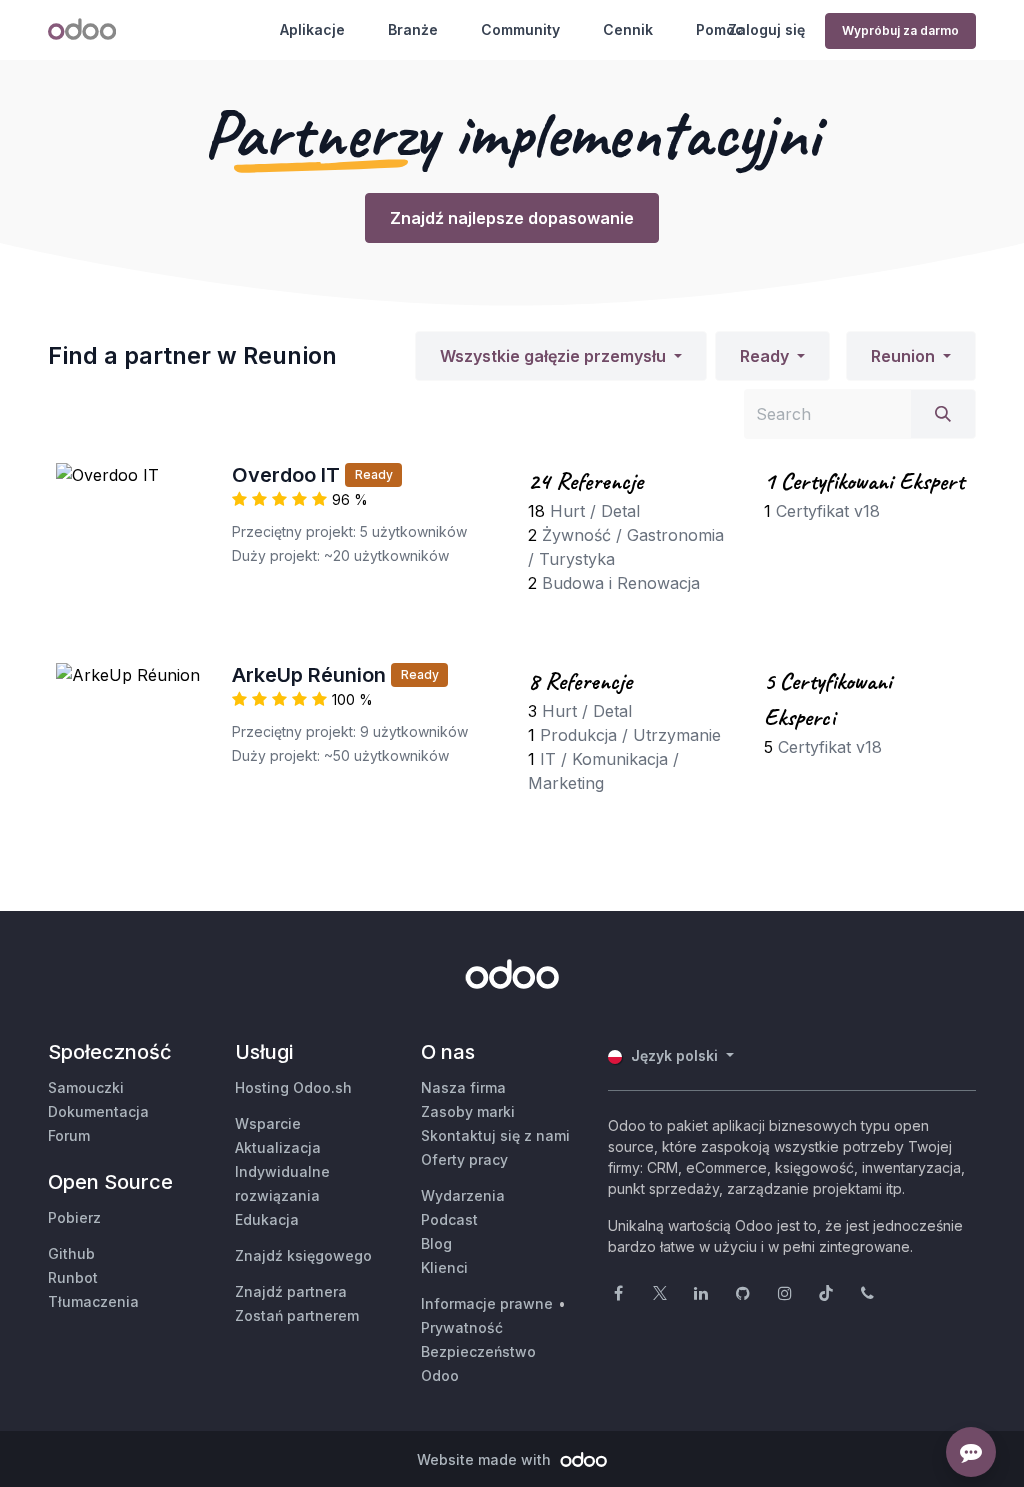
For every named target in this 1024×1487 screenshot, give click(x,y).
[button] (561, 356)
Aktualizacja (278, 1147)
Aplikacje (312, 29)
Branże (413, 29)
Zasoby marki (468, 1111)
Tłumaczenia (93, 1301)
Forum (69, 1135)
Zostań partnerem (297, 1315)
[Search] (943, 414)
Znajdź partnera (291, 1291)
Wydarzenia (463, 1195)
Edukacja (267, 1219)
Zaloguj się (766, 29)
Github (71, 1253)
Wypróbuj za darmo (900, 30)
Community (520, 29)
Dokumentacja (98, 1111)
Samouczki (86, 1087)
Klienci (444, 1267)
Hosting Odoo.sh (293, 1087)
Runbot (73, 1277)
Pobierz (74, 1217)
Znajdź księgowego (303, 1255)
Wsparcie (268, 1123)
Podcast (449, 1219)
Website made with (486, 1459)
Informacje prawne (487, 1303)
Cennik (628, 29)
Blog (436, 1243)
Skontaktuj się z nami (495, 1135)
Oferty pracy (464, 1159)
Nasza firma (463, 1087)
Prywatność (462, 1327)
